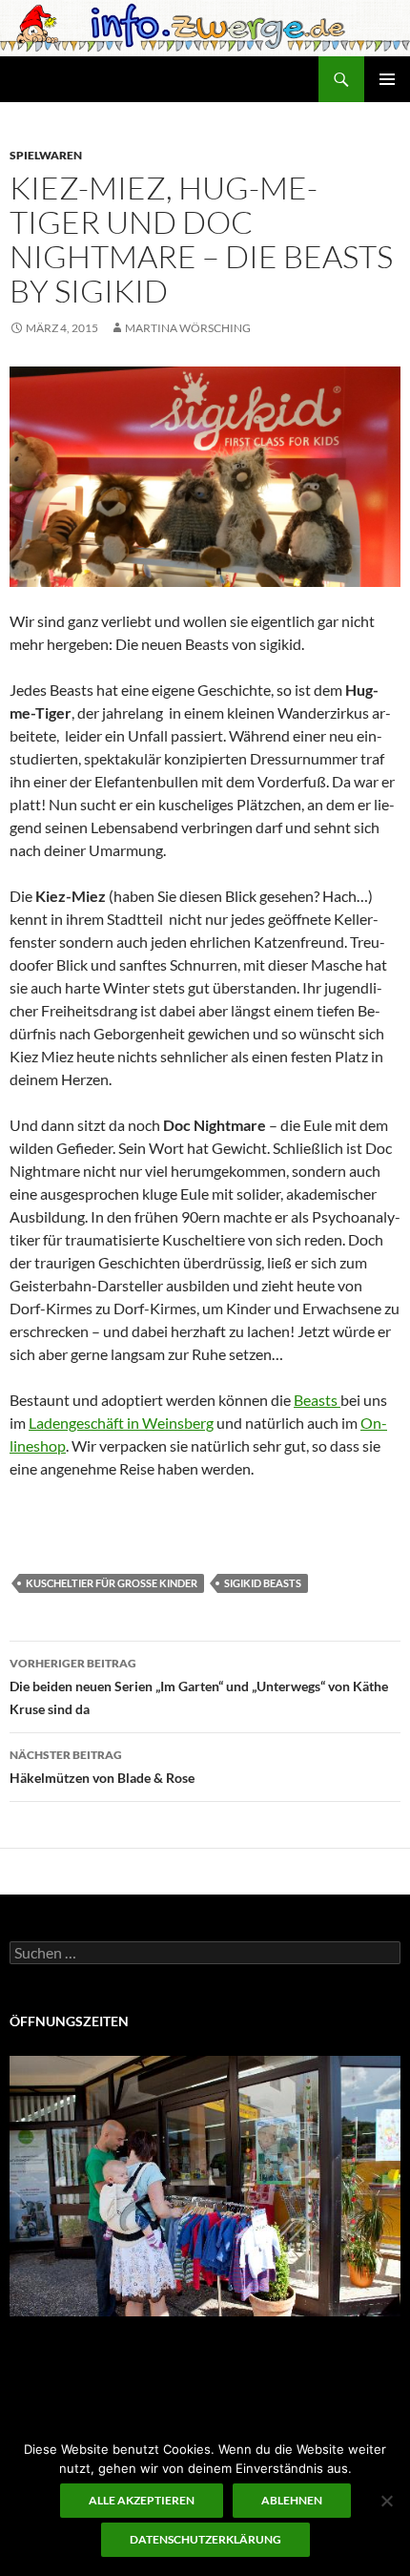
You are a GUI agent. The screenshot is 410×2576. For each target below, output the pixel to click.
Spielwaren (46, 155)
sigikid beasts (263, 1583)
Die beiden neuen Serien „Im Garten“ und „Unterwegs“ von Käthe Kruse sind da (199, 1686)
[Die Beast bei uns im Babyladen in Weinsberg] (205, 474)
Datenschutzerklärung (205, 2539)
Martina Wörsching (188, 328)
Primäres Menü (387, 79)
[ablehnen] (386, 2501)
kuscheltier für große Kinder (112, 1583)
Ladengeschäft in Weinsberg (121, 1423)
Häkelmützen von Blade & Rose (102, 1767)
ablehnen (292, 2500)
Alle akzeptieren (142, 2500)
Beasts (317, 1400)
